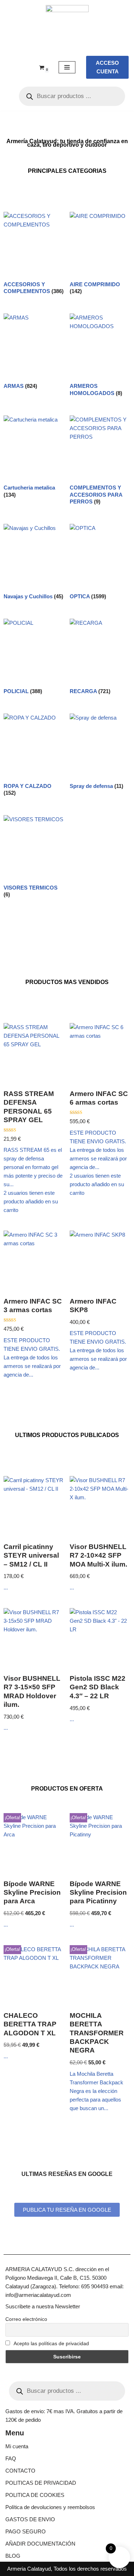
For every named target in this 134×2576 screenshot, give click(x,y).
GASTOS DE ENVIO (30, 2519)
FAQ (11, 2458)
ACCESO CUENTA (107, 67)
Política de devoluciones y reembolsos (50, 2507)
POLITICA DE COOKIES (35, 2495)
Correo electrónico (26, 2319)
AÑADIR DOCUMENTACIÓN (40, 2544)
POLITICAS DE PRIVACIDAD (41, 2483)
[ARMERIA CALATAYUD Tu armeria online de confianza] (67, 26)
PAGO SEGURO (26, 2531)
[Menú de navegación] (67, 67)
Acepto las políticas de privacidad (51, 2343)
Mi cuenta (17, 2446)
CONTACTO (20, 2471)
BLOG (13, 2556)
